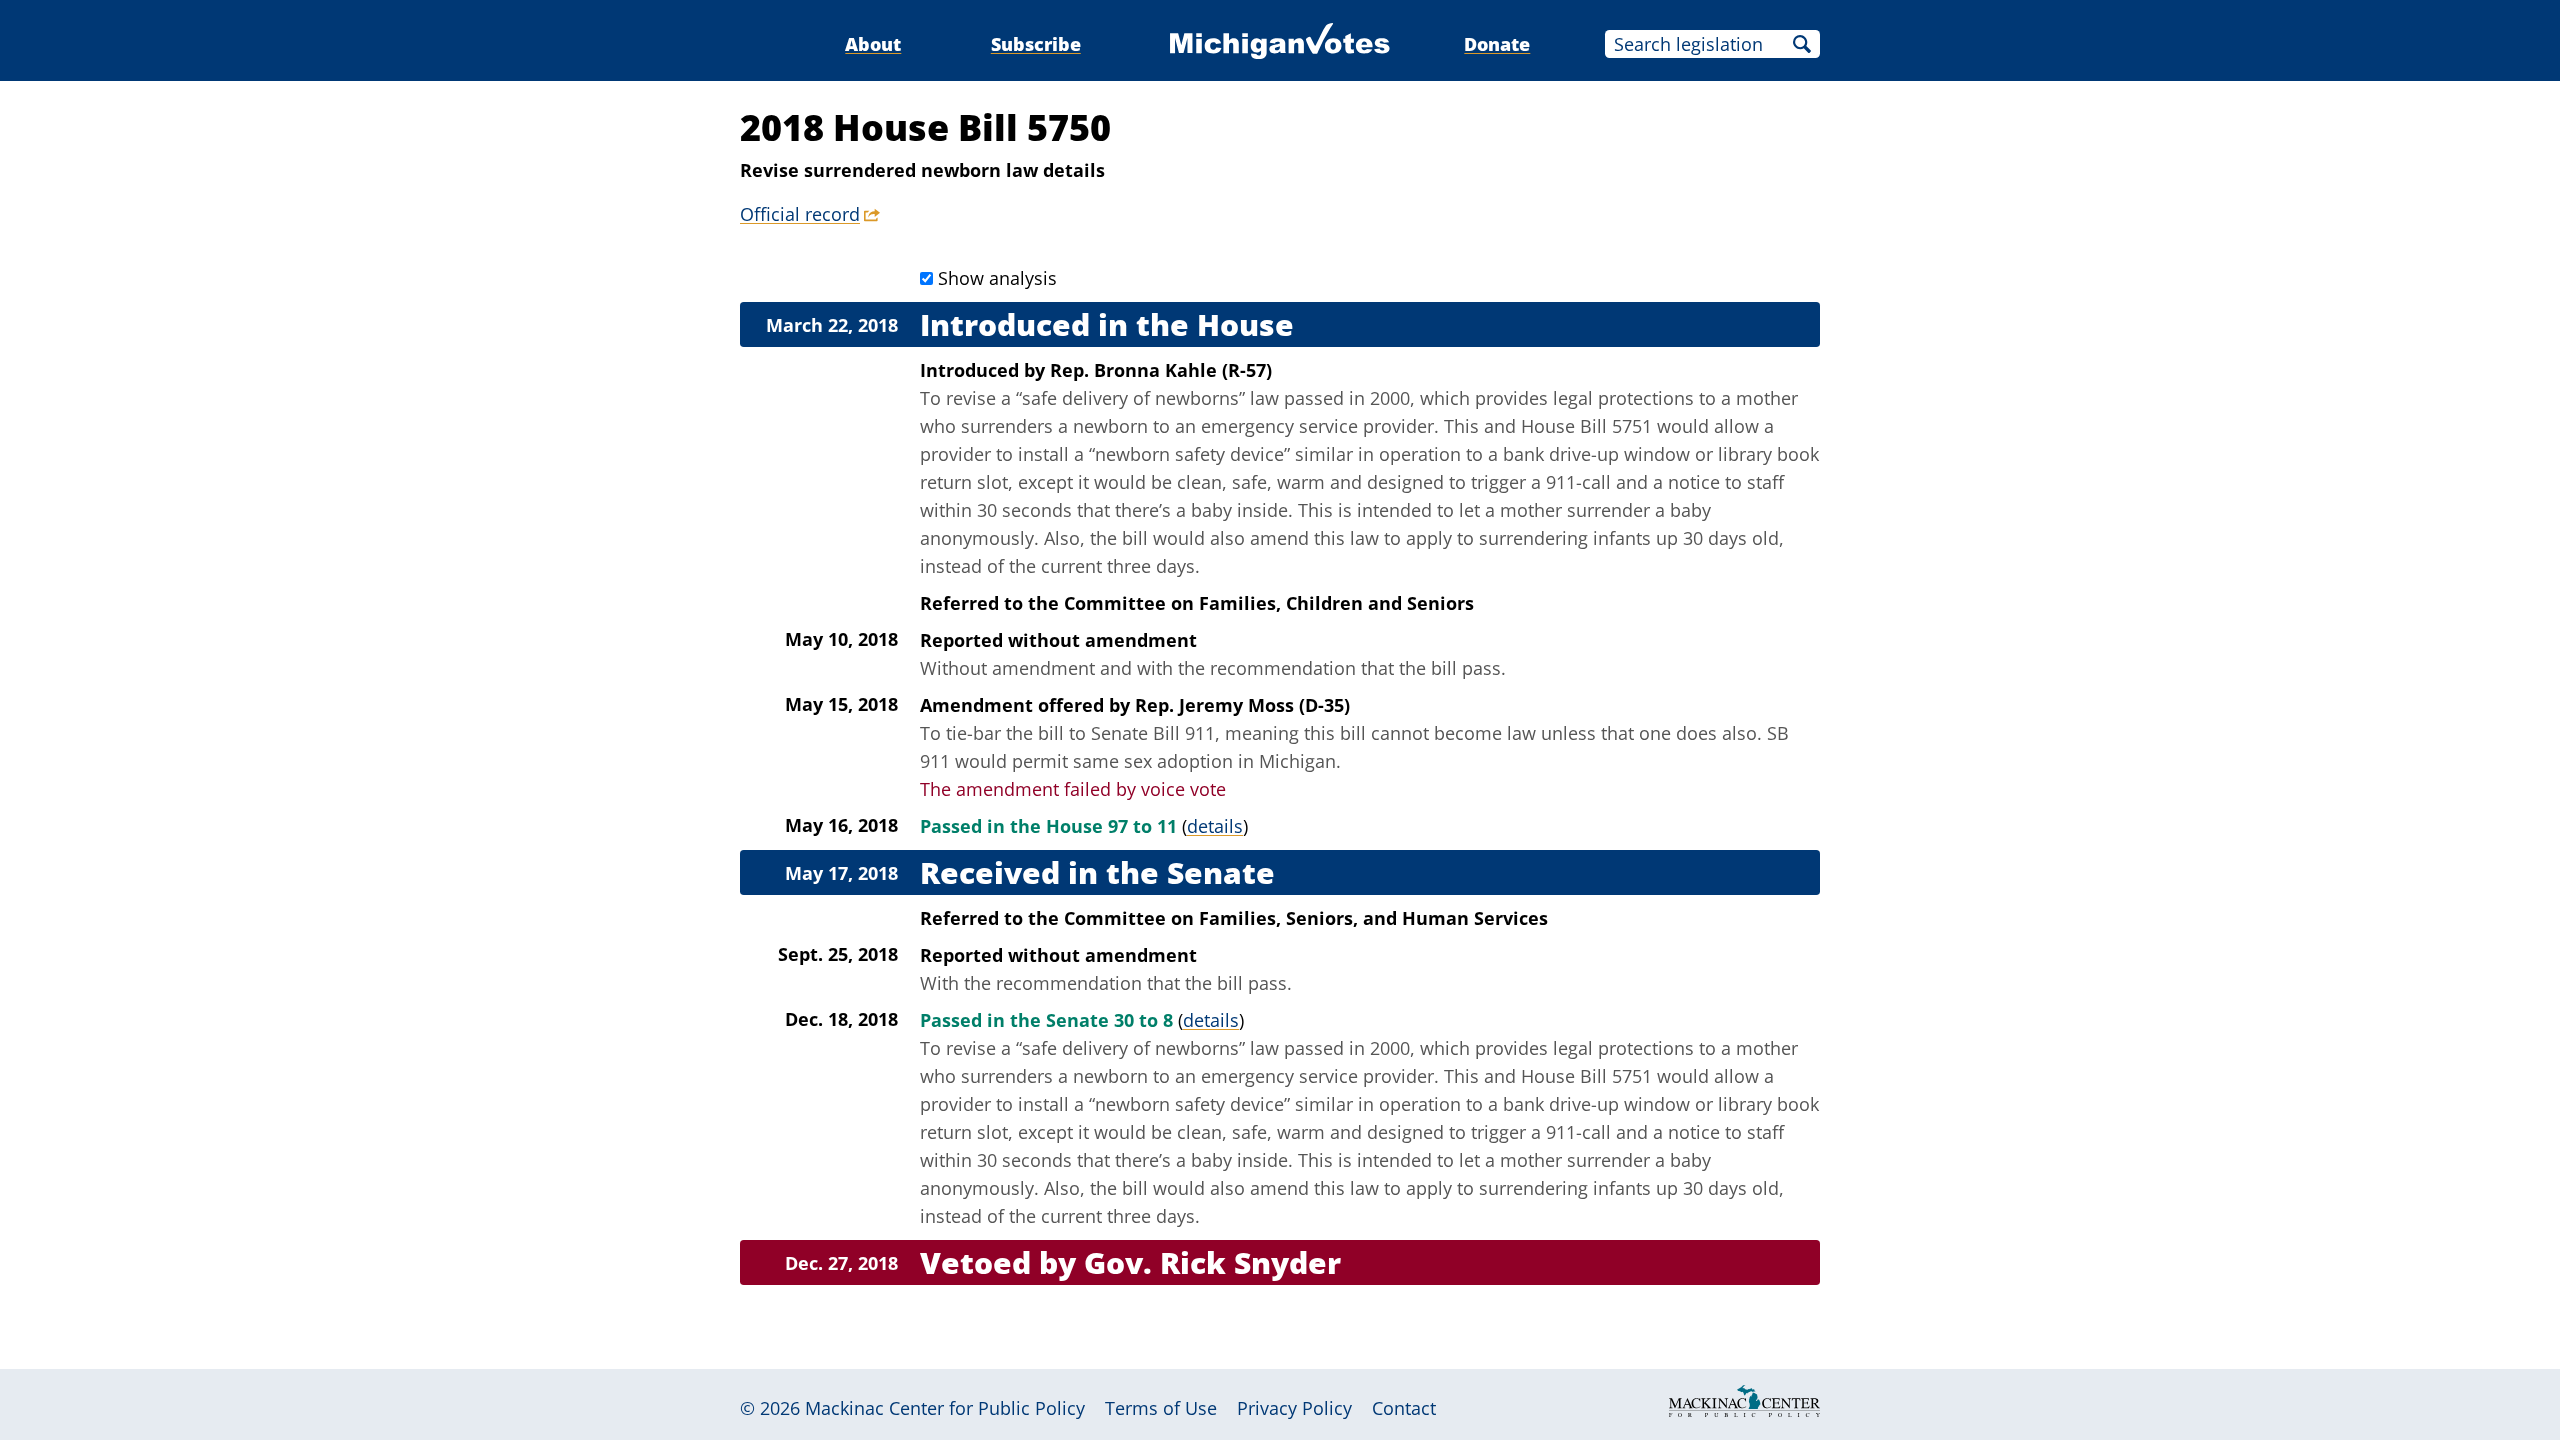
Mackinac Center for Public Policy (945, 1408)
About (873, 44)
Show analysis (997, 278)
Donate (1497, 44)
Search (1802, 44)
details (1215, 826)
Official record (800, 214)
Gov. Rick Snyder (1212, 1262)
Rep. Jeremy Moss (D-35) (1242, 705)
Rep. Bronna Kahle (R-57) (1161, 370)
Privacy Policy (1294, 1408)
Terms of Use (1161, 1408)
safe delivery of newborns (1130, 398)
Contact (1404, 1408)
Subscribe (1036, 44)
